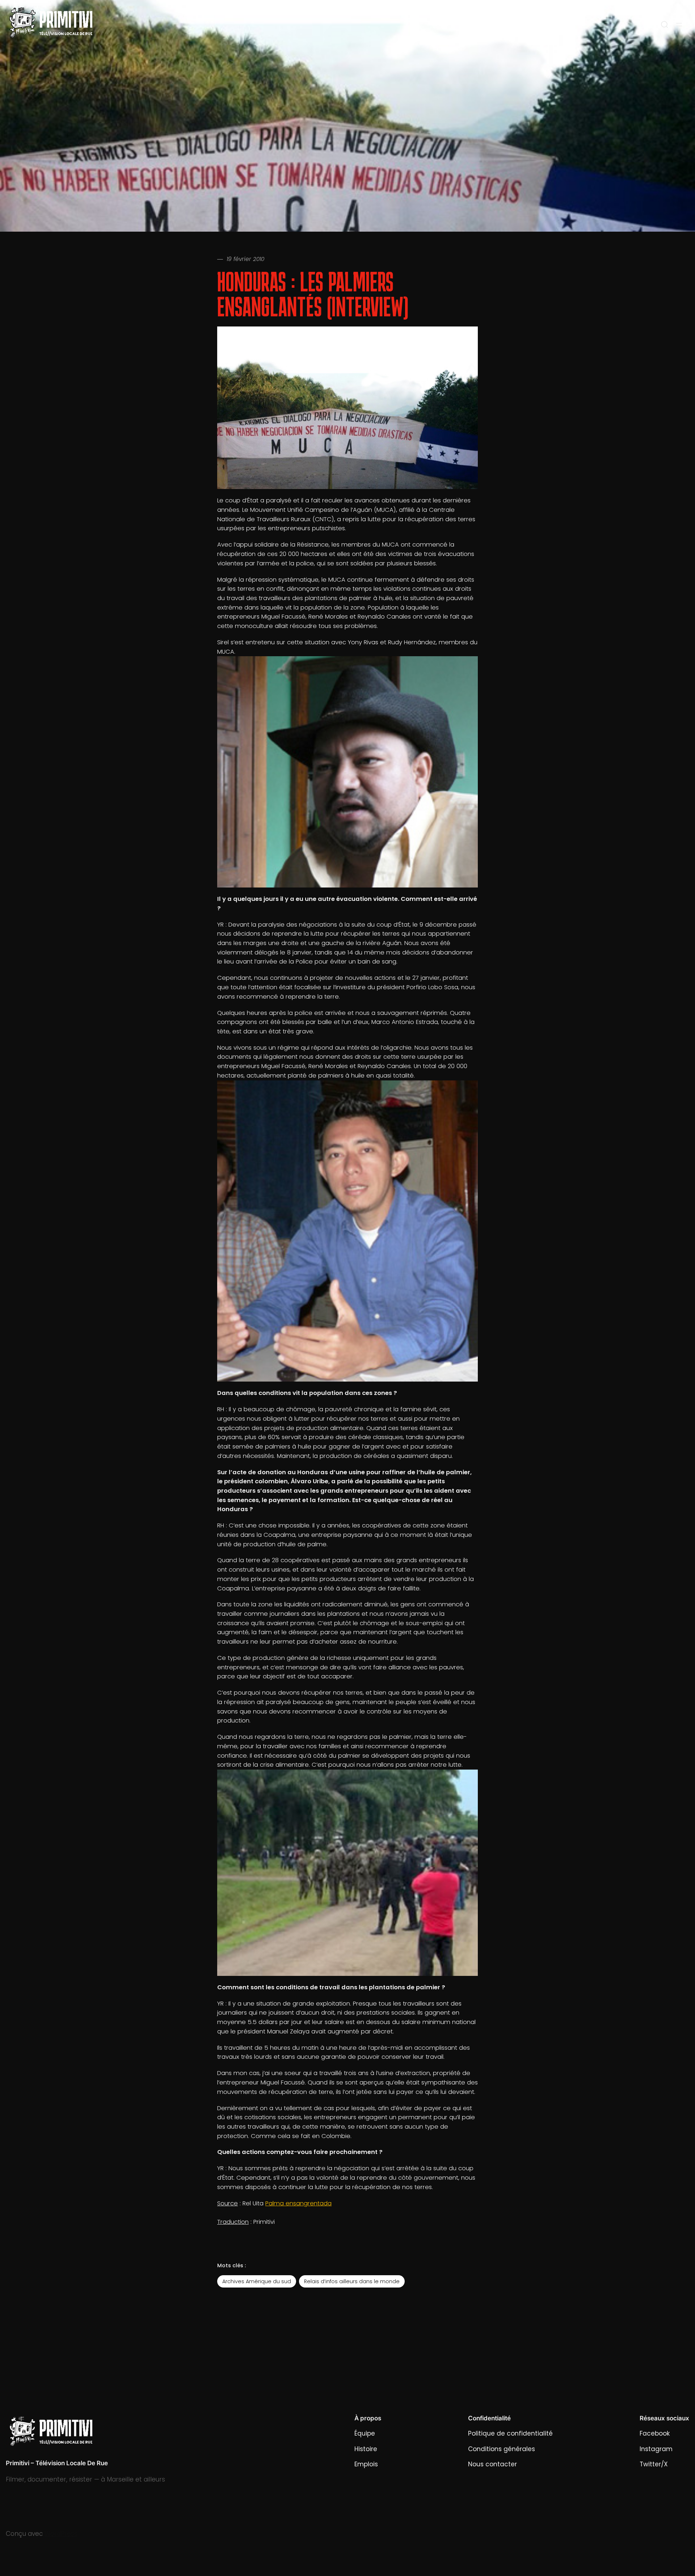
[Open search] (665, 25)
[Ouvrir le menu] (679, 25)
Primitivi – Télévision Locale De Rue (57, 2463)
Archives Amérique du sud (257, 2281)
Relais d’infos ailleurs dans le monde (352, 2281)
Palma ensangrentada (298, 2203)
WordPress (61, 2534)
